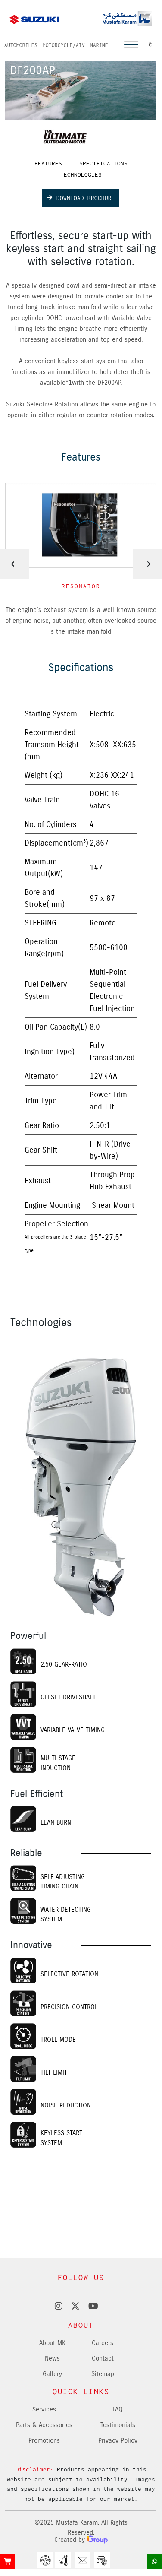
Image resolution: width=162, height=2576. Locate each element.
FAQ (118, 2409)
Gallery (52, 2374)
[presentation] (147, 564)
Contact (103, 2358)
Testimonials (118, 2425)
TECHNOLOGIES (81, 174)
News (52, 2358)
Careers (103, 2343)
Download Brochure (86, 198)
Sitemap (103, 2374)
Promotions (44, 2440)
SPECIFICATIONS (103, 163)
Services (44, 2409)
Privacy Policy (118, 2440)
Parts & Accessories (44, 2425)
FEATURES (48, 163)
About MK (52, 2343)
